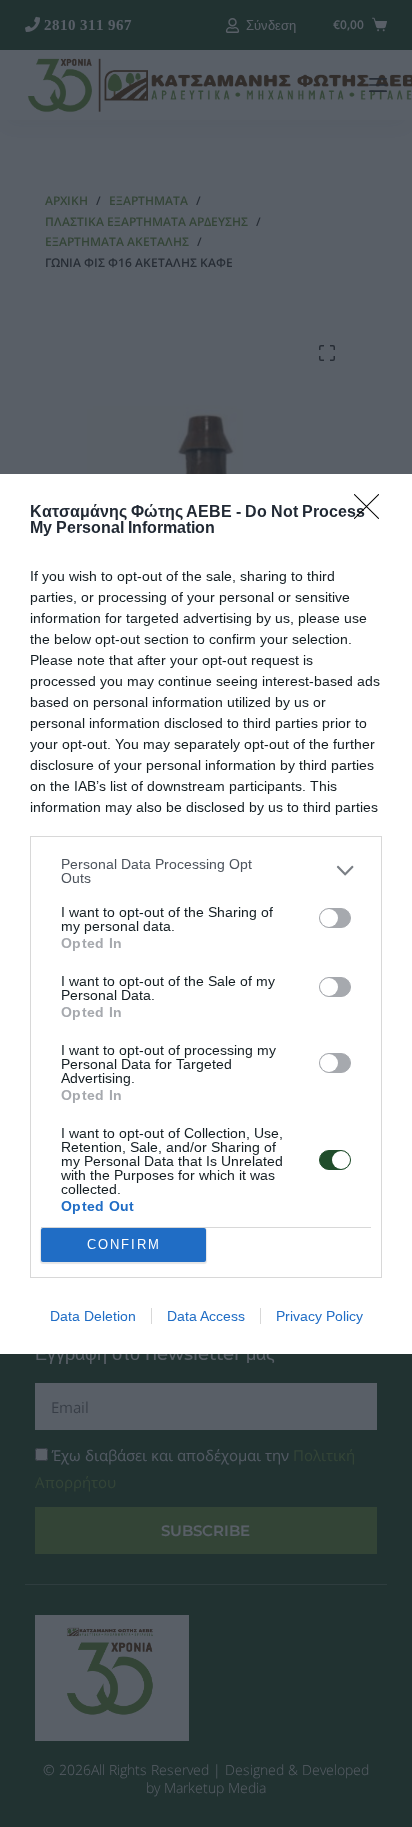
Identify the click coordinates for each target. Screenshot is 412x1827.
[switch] (335, 918)
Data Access (206, 1316)
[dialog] (206, 914)
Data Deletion (93, 1316)
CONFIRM (124, 1244)
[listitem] (206, 871)
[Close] (373, 513)
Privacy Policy (319, 1316)
